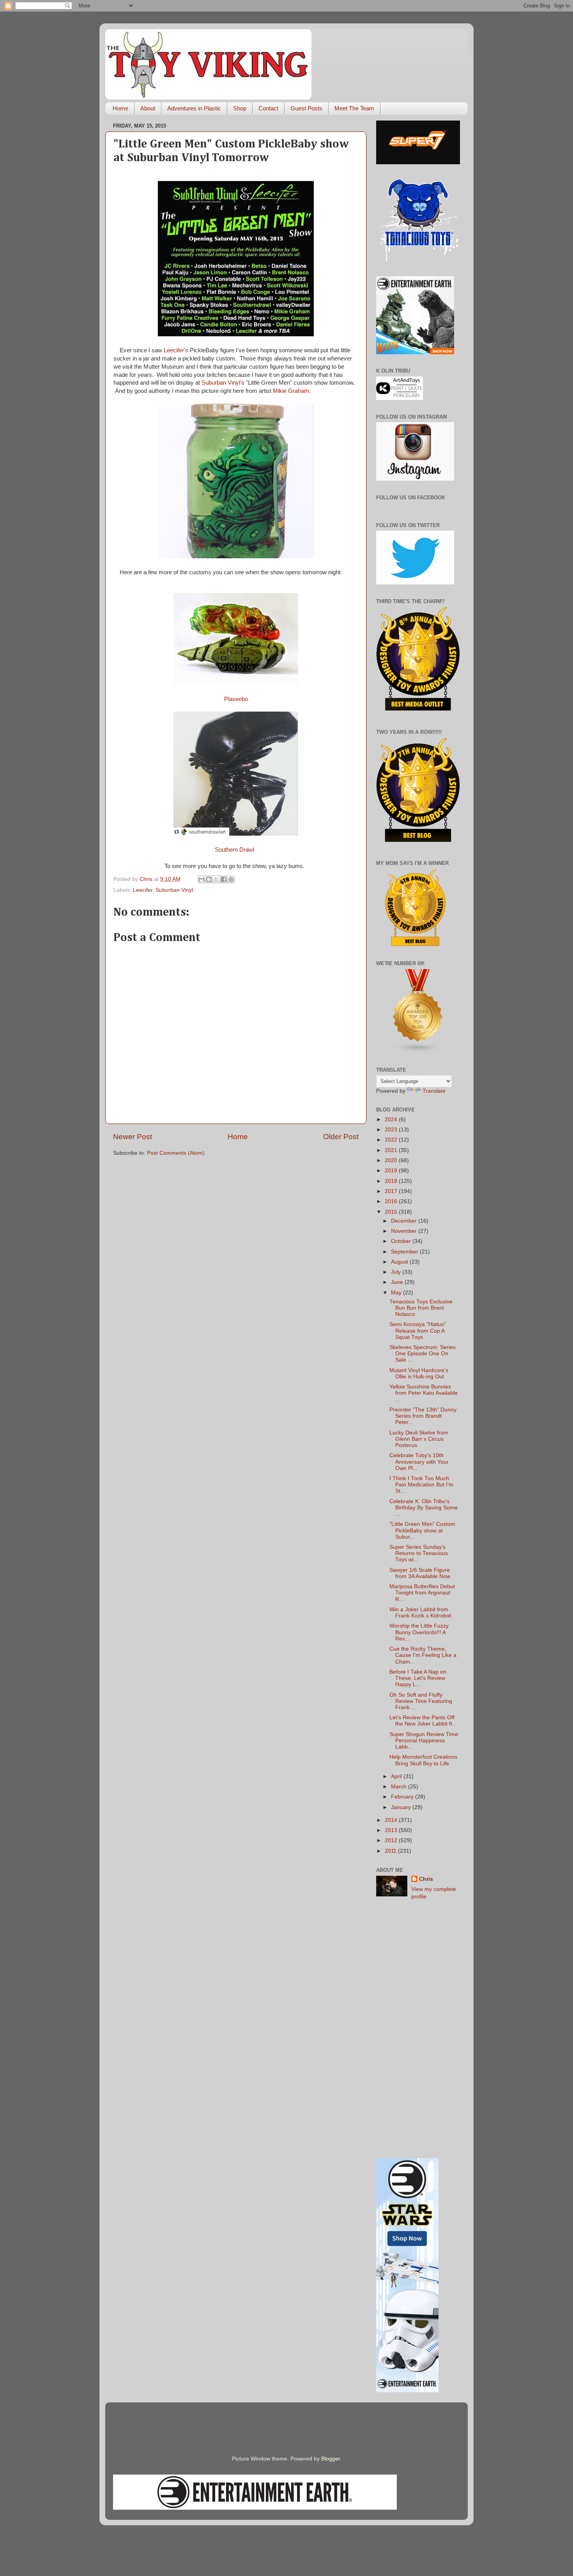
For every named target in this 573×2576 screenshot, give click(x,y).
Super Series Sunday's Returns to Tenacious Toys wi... (419, 1553)
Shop (240, 108)
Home (120, 108)
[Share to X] (216, 879)
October (402, 1241)
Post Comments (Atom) (176, 1153)
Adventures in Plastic (194, 108)
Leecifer (143, 890)
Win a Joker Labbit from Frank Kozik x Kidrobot (420, 1613)
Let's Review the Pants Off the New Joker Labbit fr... (423, 1721)
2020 (392, 1160)
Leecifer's (176, 350)
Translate (434, 1091)
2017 (392, 1191)
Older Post (341, 1137)
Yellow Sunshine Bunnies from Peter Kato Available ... (424, 1393)
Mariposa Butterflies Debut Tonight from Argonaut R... (422, 1593)
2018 (392, 1181)
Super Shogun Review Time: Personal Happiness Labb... (424, 1741)
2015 (392, 1212)
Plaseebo (236, 699)
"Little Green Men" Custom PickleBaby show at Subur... (422, 1530)
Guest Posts (306, 108)
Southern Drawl (236, 850)
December (405, 1221)
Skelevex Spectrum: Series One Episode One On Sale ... (423, 1354)
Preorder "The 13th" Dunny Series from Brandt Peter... (423, 1416)
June (398, 1282)
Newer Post (133, 1137)
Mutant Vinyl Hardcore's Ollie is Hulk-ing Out (419, 1373)
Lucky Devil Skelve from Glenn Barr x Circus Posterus (419, 1439)
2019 (392, 1171)
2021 (392, 1150)
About (148, 108)
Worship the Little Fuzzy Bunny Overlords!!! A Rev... (419, 1632)
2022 (392, 1140)
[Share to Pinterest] (231, 879)
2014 (392, 1820)
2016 (392, 1201)
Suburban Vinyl (174, 890)
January (402, 1807)
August (400, 1262)
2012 (392, 1840)
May (397, 1293)
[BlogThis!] (209, 879)
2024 (392, 1119)
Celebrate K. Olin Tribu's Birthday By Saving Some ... (424, 1508)
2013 (392, 1830)
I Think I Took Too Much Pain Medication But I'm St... (421, 1485)
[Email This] (202, 879)
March (400, 1787)
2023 (392, 1130)
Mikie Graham (291, 391)
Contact (268, 108)
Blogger (331, 2459)
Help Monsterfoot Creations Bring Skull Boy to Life (423, 1760)
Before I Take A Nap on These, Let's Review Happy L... (418, 1678)
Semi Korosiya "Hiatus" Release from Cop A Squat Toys (418, 1331)
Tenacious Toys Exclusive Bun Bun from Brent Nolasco (421, 1308)
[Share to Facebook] (224, 879)
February (403, 1797)
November (405, 1231)
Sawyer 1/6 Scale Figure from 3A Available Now (420, 1573)
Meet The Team (354, 108)
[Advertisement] (418, 2029)
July (397, 1272)
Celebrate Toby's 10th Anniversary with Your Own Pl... (419, 1462)
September (405, 1252)
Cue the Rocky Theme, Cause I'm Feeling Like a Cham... (423, 1655)
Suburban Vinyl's (223, 383)
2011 (391, 1851)
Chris (426, 1879)
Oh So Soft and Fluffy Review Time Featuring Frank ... (421, 1701)
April (397, 1776)
